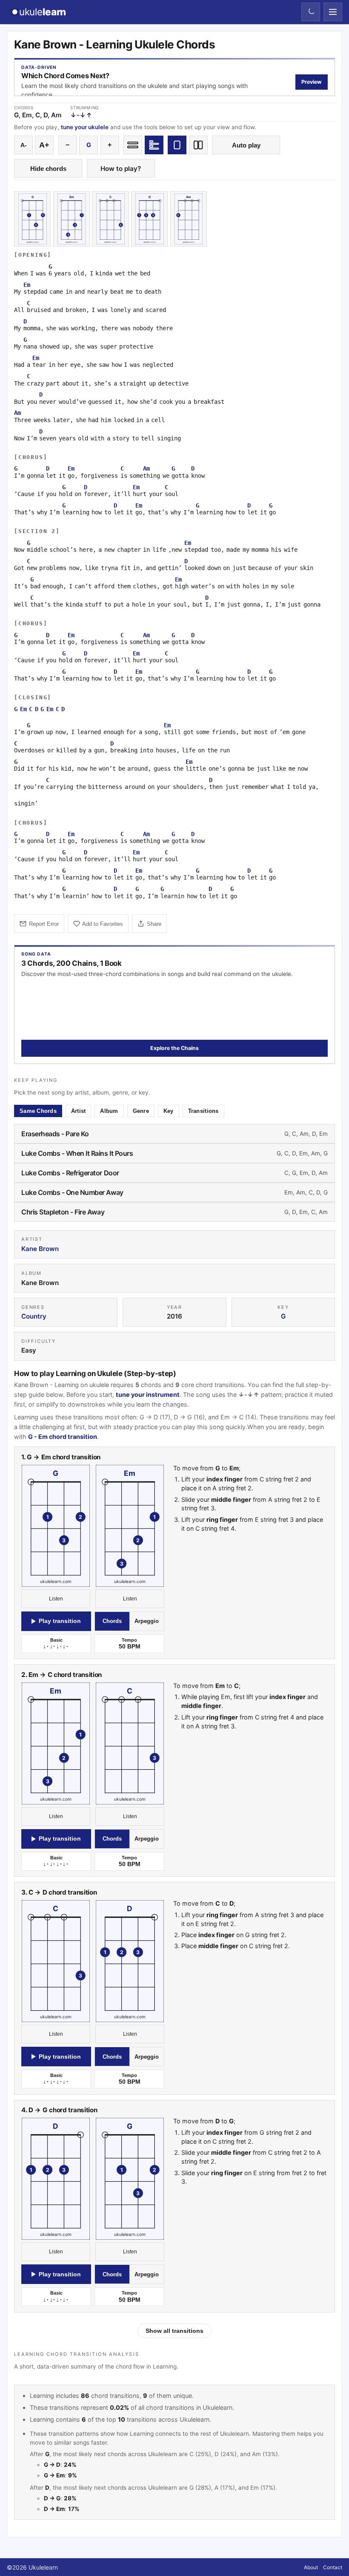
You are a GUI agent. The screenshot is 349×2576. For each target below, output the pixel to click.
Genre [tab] (141, 1111)
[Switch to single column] (177, 145)
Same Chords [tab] (38, 1111)
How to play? (121, 169)
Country (34, 1317)
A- (24, 145)
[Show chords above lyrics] (154, 145)
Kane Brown (40, 1249)
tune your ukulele (85, 127)
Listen (56, 1599)
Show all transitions (174, 2331)
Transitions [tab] (203, 1111)
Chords (112, 1621)
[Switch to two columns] (198, 145)
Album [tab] (109, 1111)
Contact (333, 2567)
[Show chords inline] (133, 145)
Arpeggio (147, 1621)
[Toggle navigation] (333, 12)
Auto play (246, 145)
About (311, 2567)
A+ (44, 145)
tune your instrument (148, 1395)
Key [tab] (169, 1111)
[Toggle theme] (311, 12)
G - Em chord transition (63, 1437)
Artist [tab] (79, 1111)
